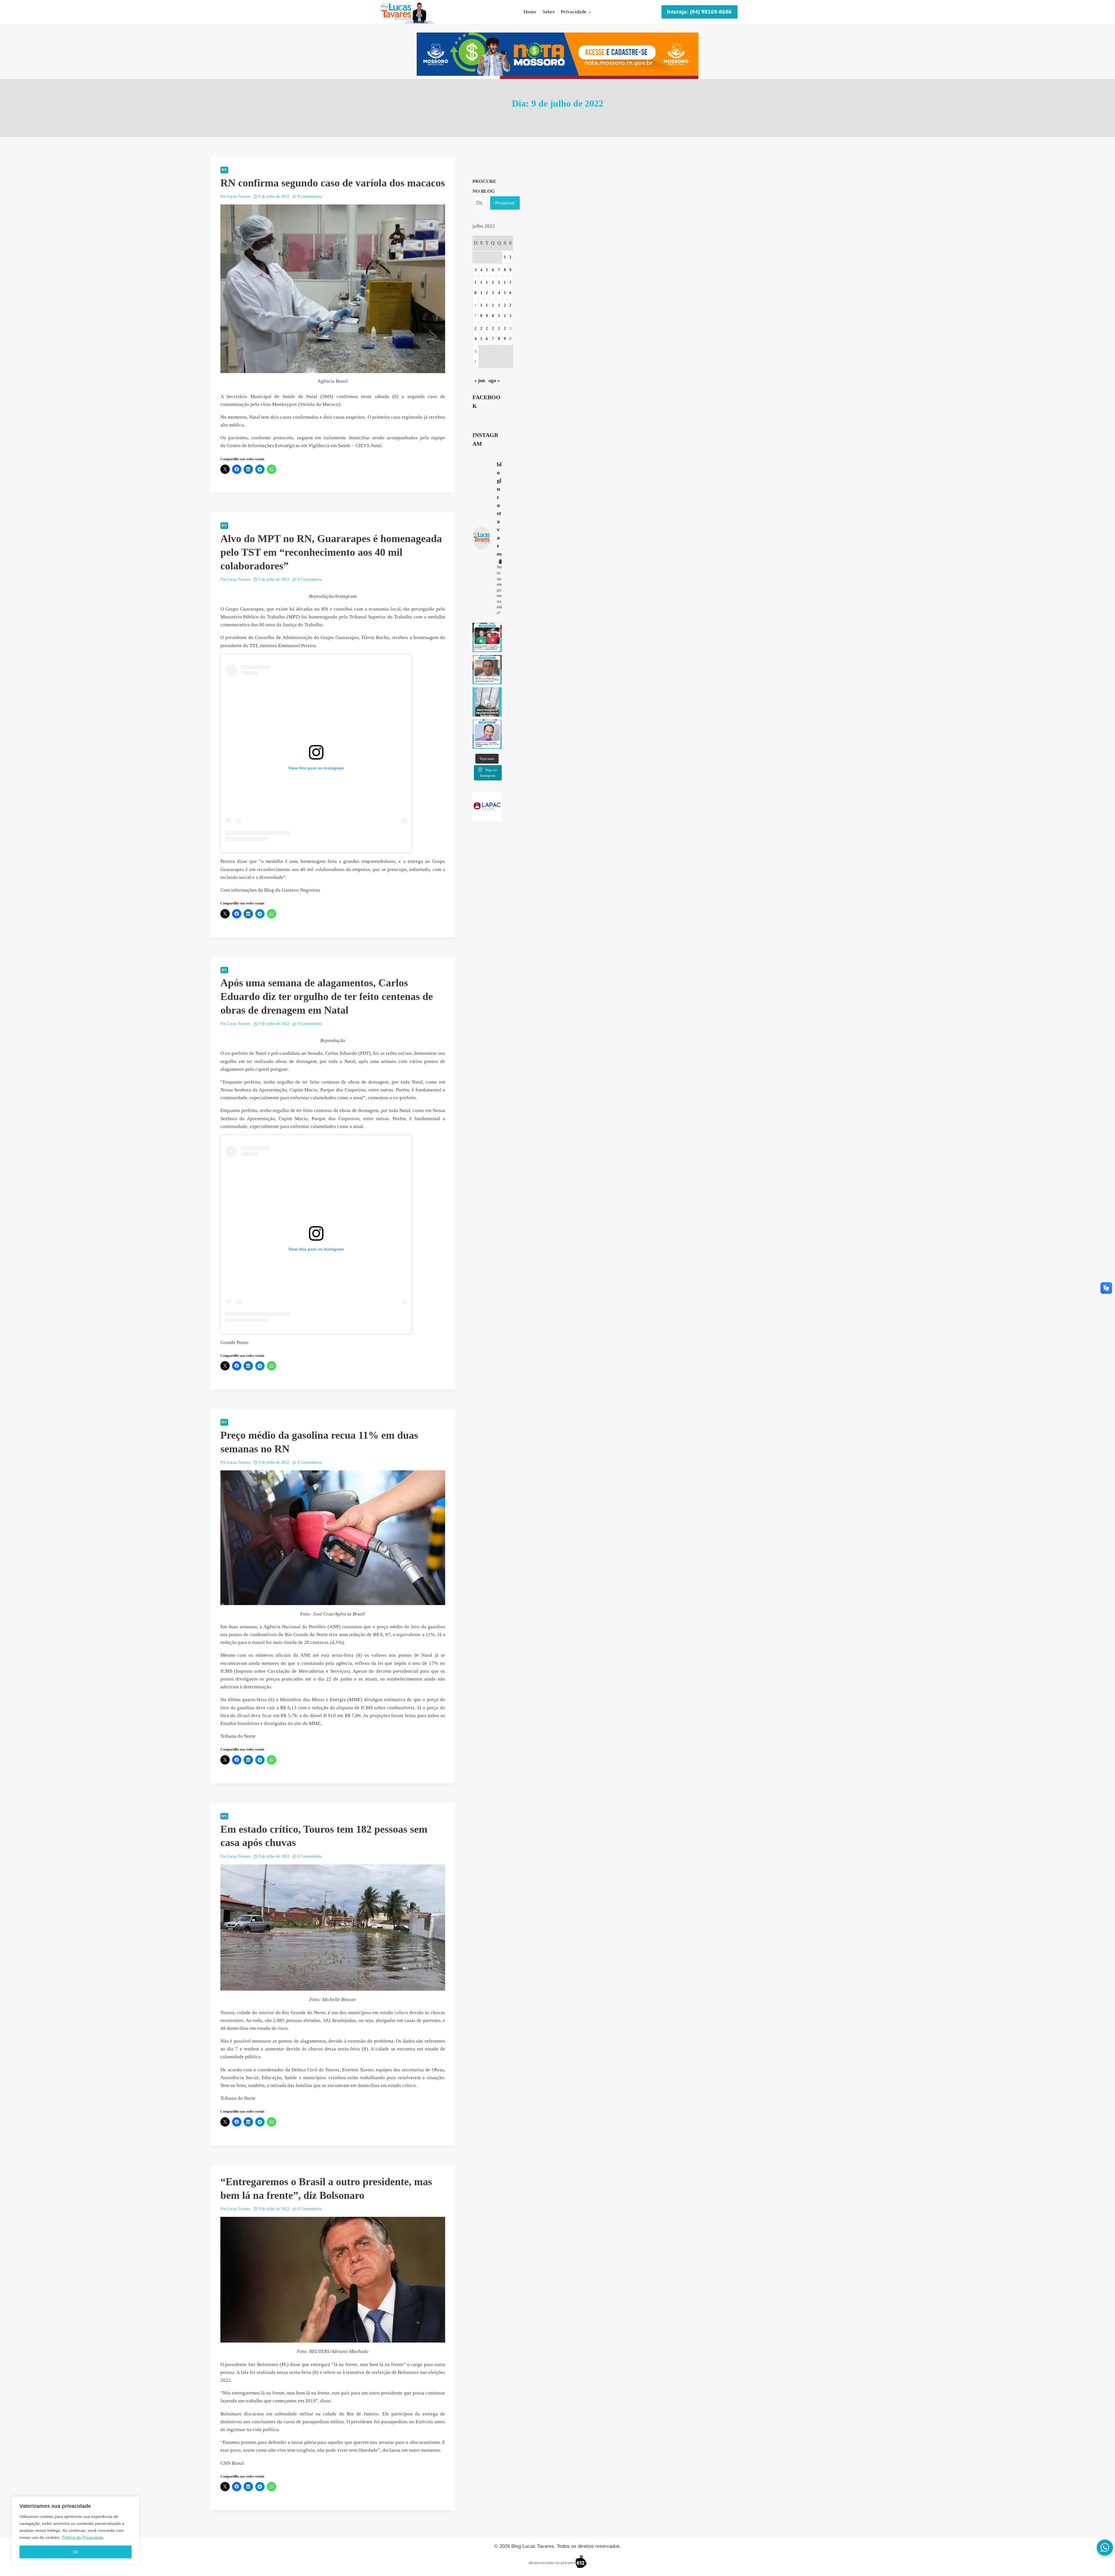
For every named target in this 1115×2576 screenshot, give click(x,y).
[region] (75, 2530)
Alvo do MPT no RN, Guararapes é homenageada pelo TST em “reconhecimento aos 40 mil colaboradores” (331, 552)
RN (224, 170)
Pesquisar (505, 203)
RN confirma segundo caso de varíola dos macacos (333, 183)
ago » (494, 381)
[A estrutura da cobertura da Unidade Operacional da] (487, 702)
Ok (75, 2552)
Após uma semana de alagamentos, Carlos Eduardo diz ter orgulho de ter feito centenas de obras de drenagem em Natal (327, 996)
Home (530, 12)
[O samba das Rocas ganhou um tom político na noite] (487, 637)
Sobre (549, 12)
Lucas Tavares (239, 196)
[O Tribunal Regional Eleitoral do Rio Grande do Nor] (487, 670)
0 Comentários (310, 196)
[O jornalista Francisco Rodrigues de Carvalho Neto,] (487, 734)
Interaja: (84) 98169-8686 (699, 12)
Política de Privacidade (83, 2537)
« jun (480, 381)
